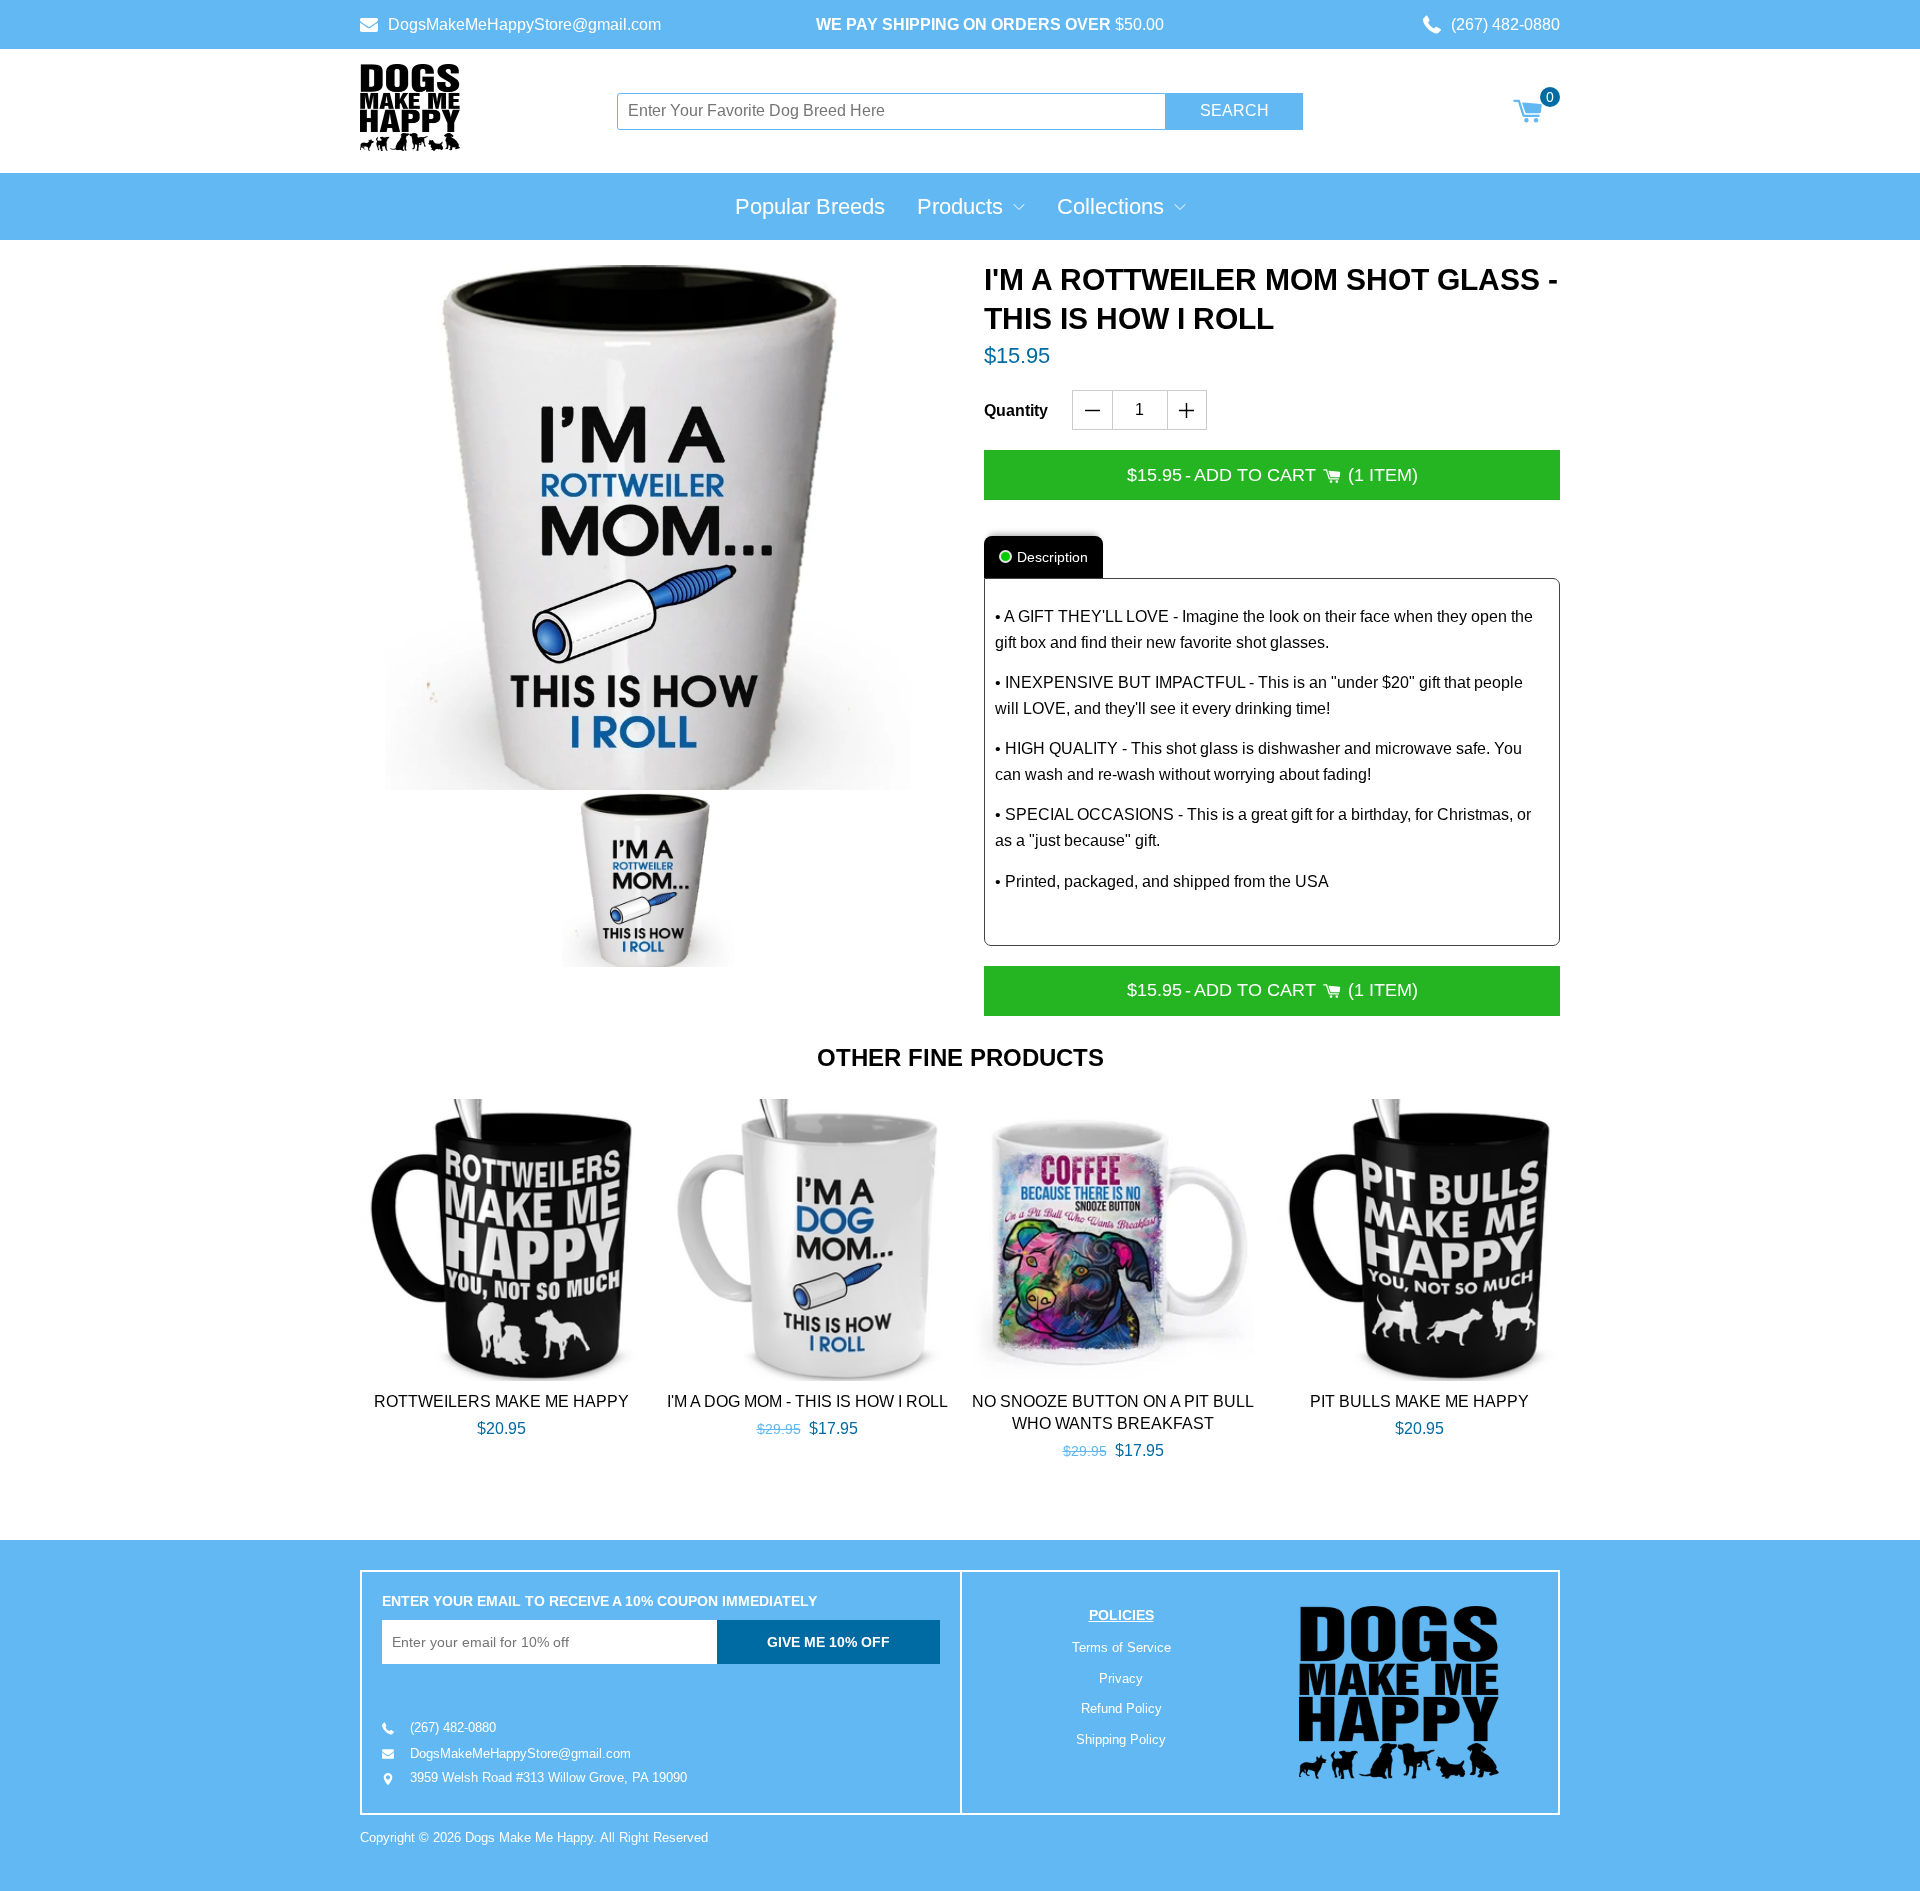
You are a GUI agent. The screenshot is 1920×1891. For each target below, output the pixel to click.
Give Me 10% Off (828, 1642)
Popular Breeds (810, 206)
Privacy (1121, 1678)
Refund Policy (1121, 1708)
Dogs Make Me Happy (529, 1837)
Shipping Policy (1121, 1739)
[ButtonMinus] (1092, 410)
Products (960, 206)
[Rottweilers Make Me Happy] (501, 1240)
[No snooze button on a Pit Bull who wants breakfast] (1113, 1240)
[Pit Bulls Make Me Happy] (1419, 1240)
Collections (1110, 206)
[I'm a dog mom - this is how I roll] (807, 1240)
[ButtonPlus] (1187, 410)
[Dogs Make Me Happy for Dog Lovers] (410, 107)
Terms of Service (1121, 1647)
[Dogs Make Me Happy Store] (1399, 1692)
